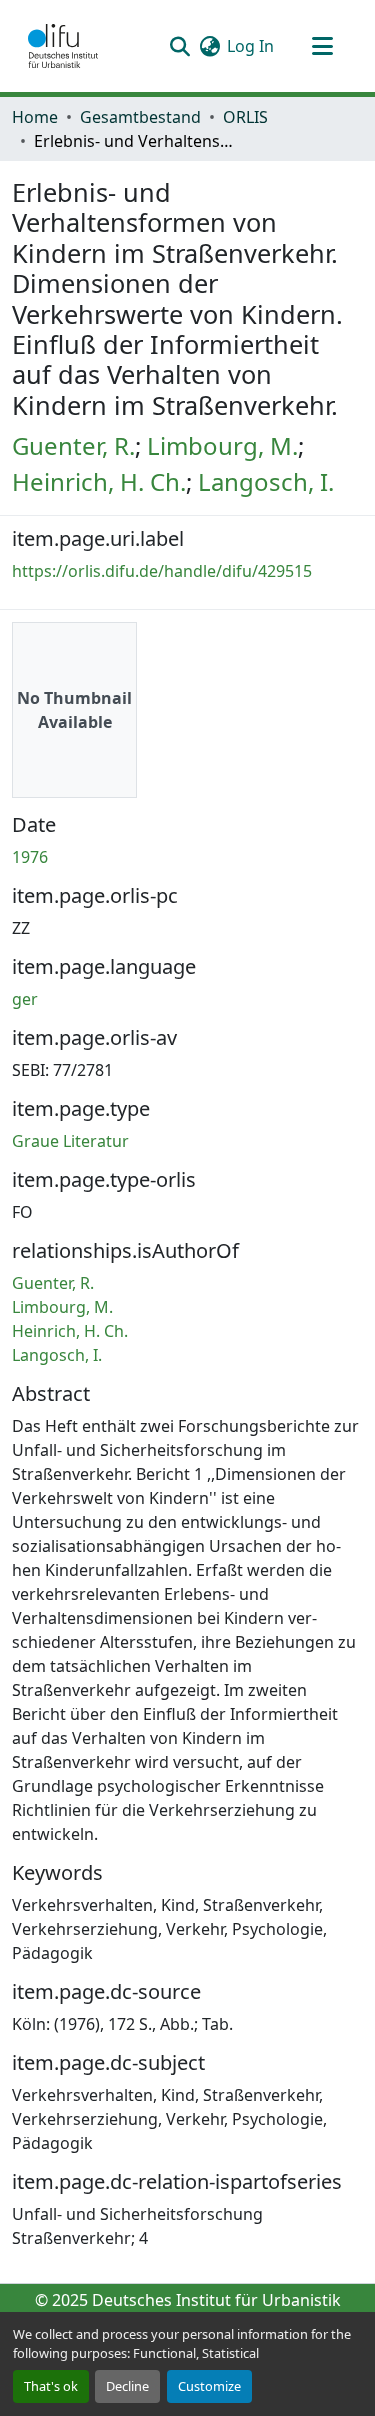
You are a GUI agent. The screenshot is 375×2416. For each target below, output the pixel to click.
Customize (209, 2386)
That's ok (51, 2386)
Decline (127, 2386)
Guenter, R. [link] (73, 445)
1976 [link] (30, 857)
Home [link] (35, 117)
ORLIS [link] (245, 117)
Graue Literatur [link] (70, 1141)
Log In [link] (250, 46)
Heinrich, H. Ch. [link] (99, 481)
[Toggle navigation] (322, 46)
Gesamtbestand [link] (140, 117)
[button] (63, 46)
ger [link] (25, 999)
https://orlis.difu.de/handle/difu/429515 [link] (162, 571)
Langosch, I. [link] (266, 481)
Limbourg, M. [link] (222, 445)
